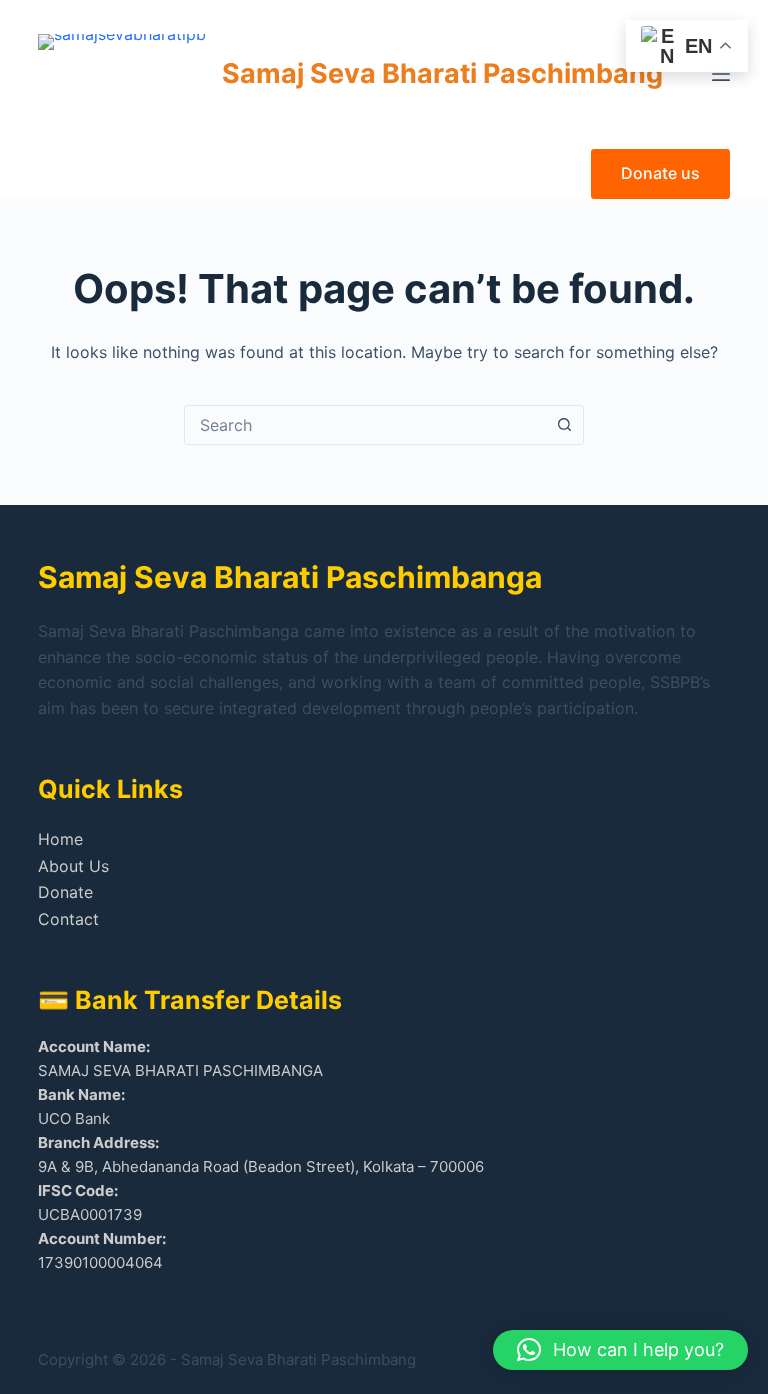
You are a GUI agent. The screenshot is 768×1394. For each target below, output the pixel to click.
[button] (620, 1350)
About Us (73, 866)
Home (60, 839)
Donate (65, 892)
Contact (68, 919)
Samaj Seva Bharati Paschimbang (442, 73)
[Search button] (564, 425)
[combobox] (365, 425)
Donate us (660, 173)
